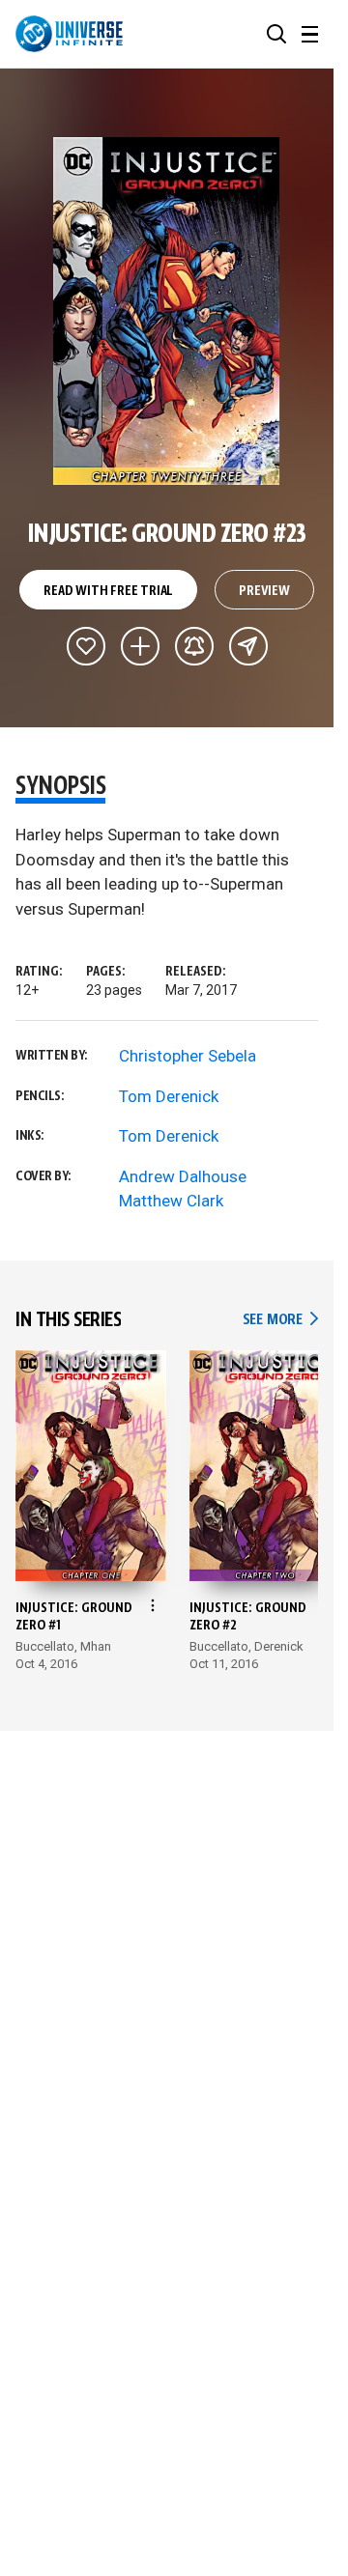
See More (280, 1320)
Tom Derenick (169, 1096)
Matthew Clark (171, 1201)
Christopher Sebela (188, 1056)
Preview (264, 591)
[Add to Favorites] (86, 646)
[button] (276, 34)
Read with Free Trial (108, 591)
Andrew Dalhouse (183, 1176)
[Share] (248, 646)
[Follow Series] (194, 646)
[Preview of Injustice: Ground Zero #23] (167, 311)
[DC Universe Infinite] (69, 34)
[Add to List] (140, 646)
